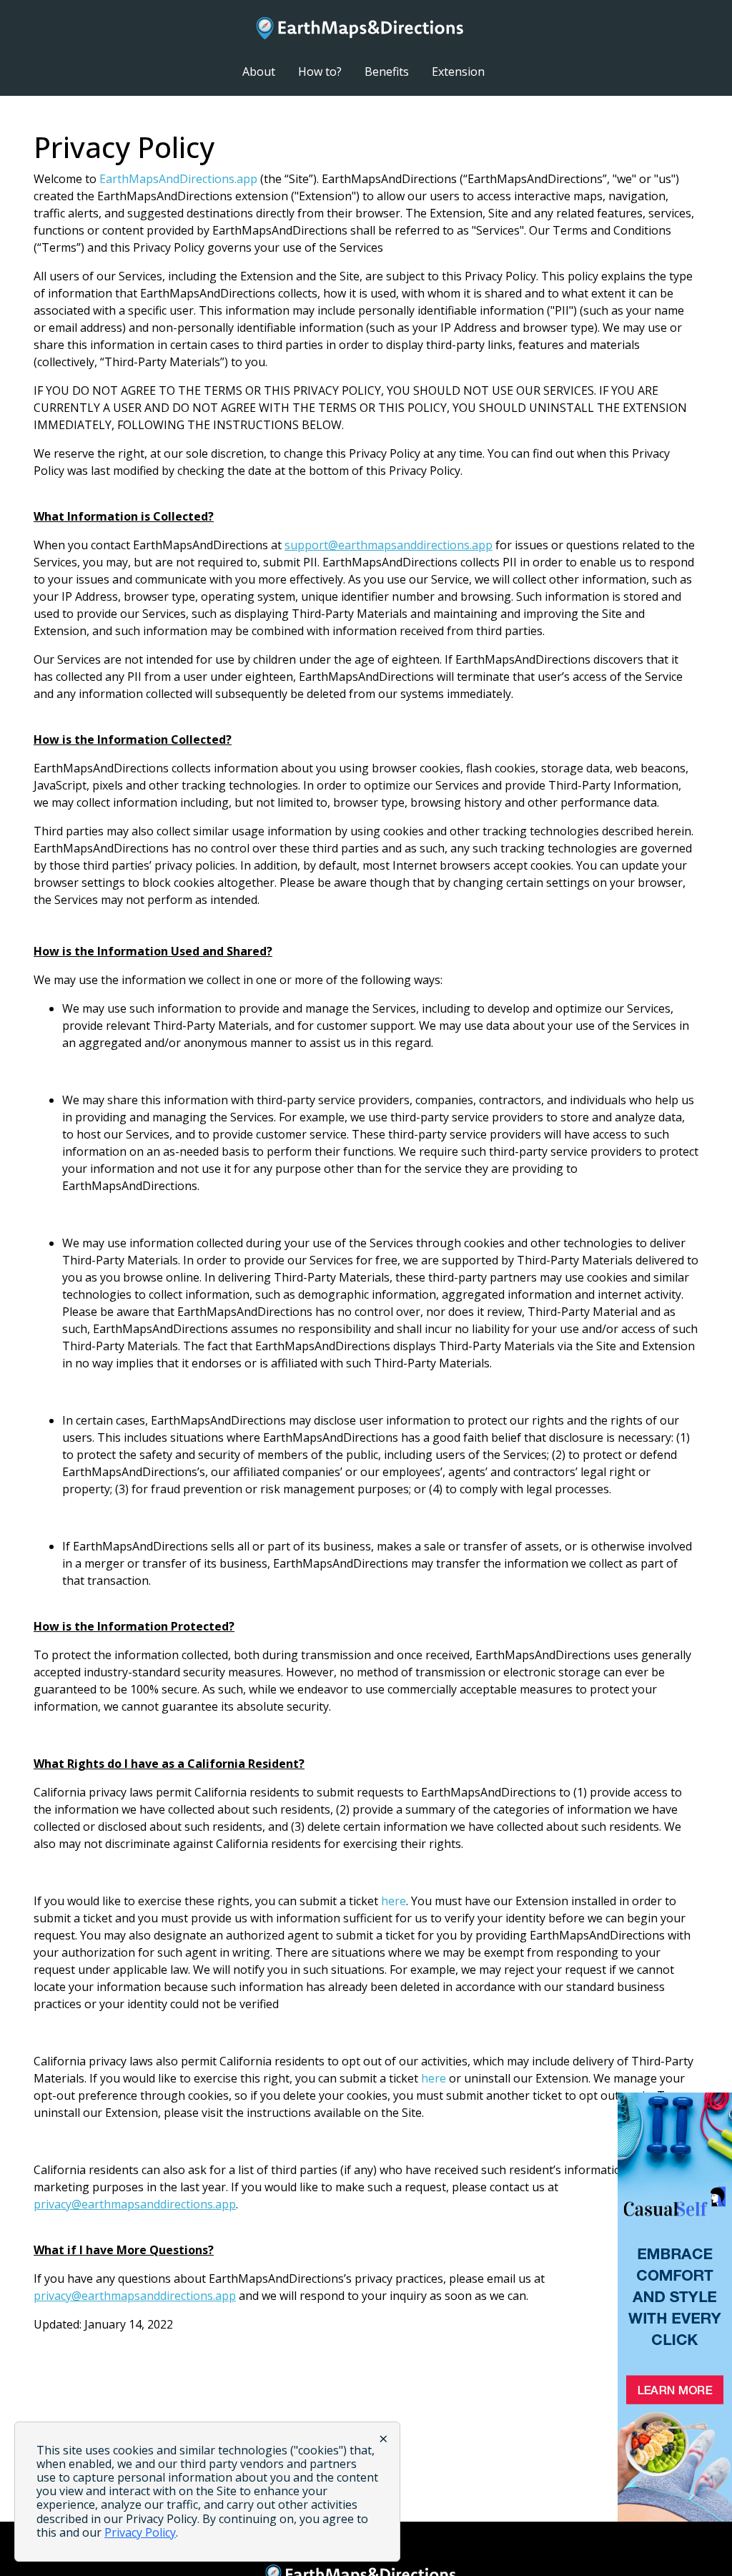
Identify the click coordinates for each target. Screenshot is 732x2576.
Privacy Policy (140, 2532)
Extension (458, 72)
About (259, 72)
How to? (320, 72)
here (394, 1901)
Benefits (387, 72)
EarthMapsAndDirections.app (178, 179)
